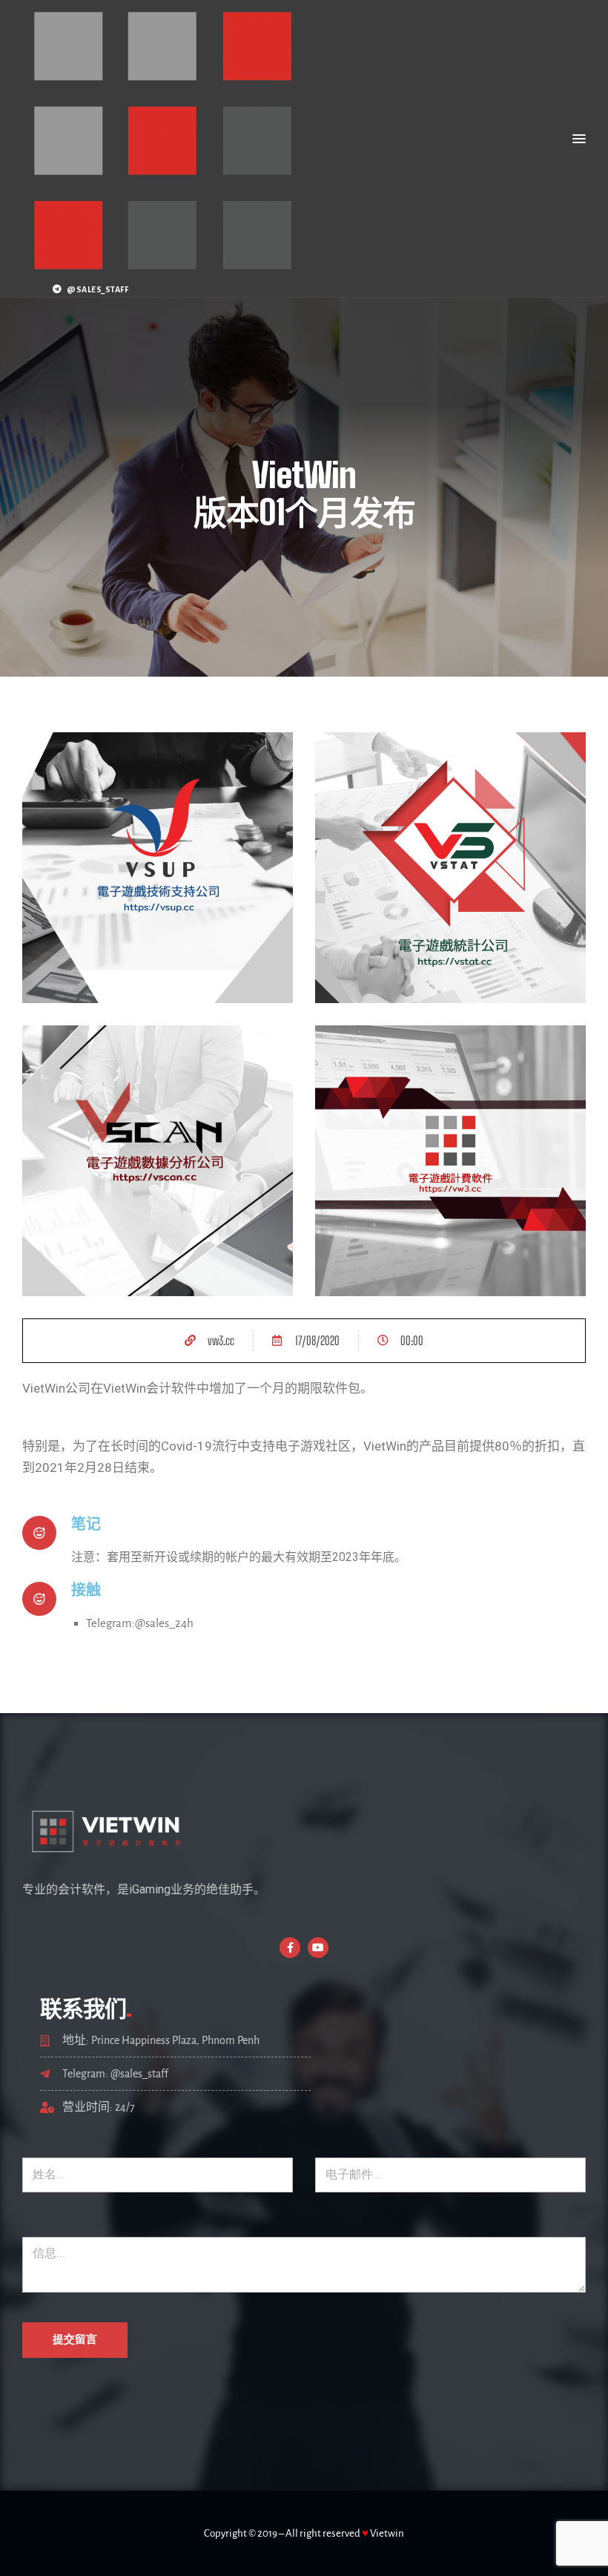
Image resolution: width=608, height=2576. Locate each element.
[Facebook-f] (290, 1948)
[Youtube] (318, 1948)
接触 (86, 1590)
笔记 (86, 1524)
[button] (579, 139)
